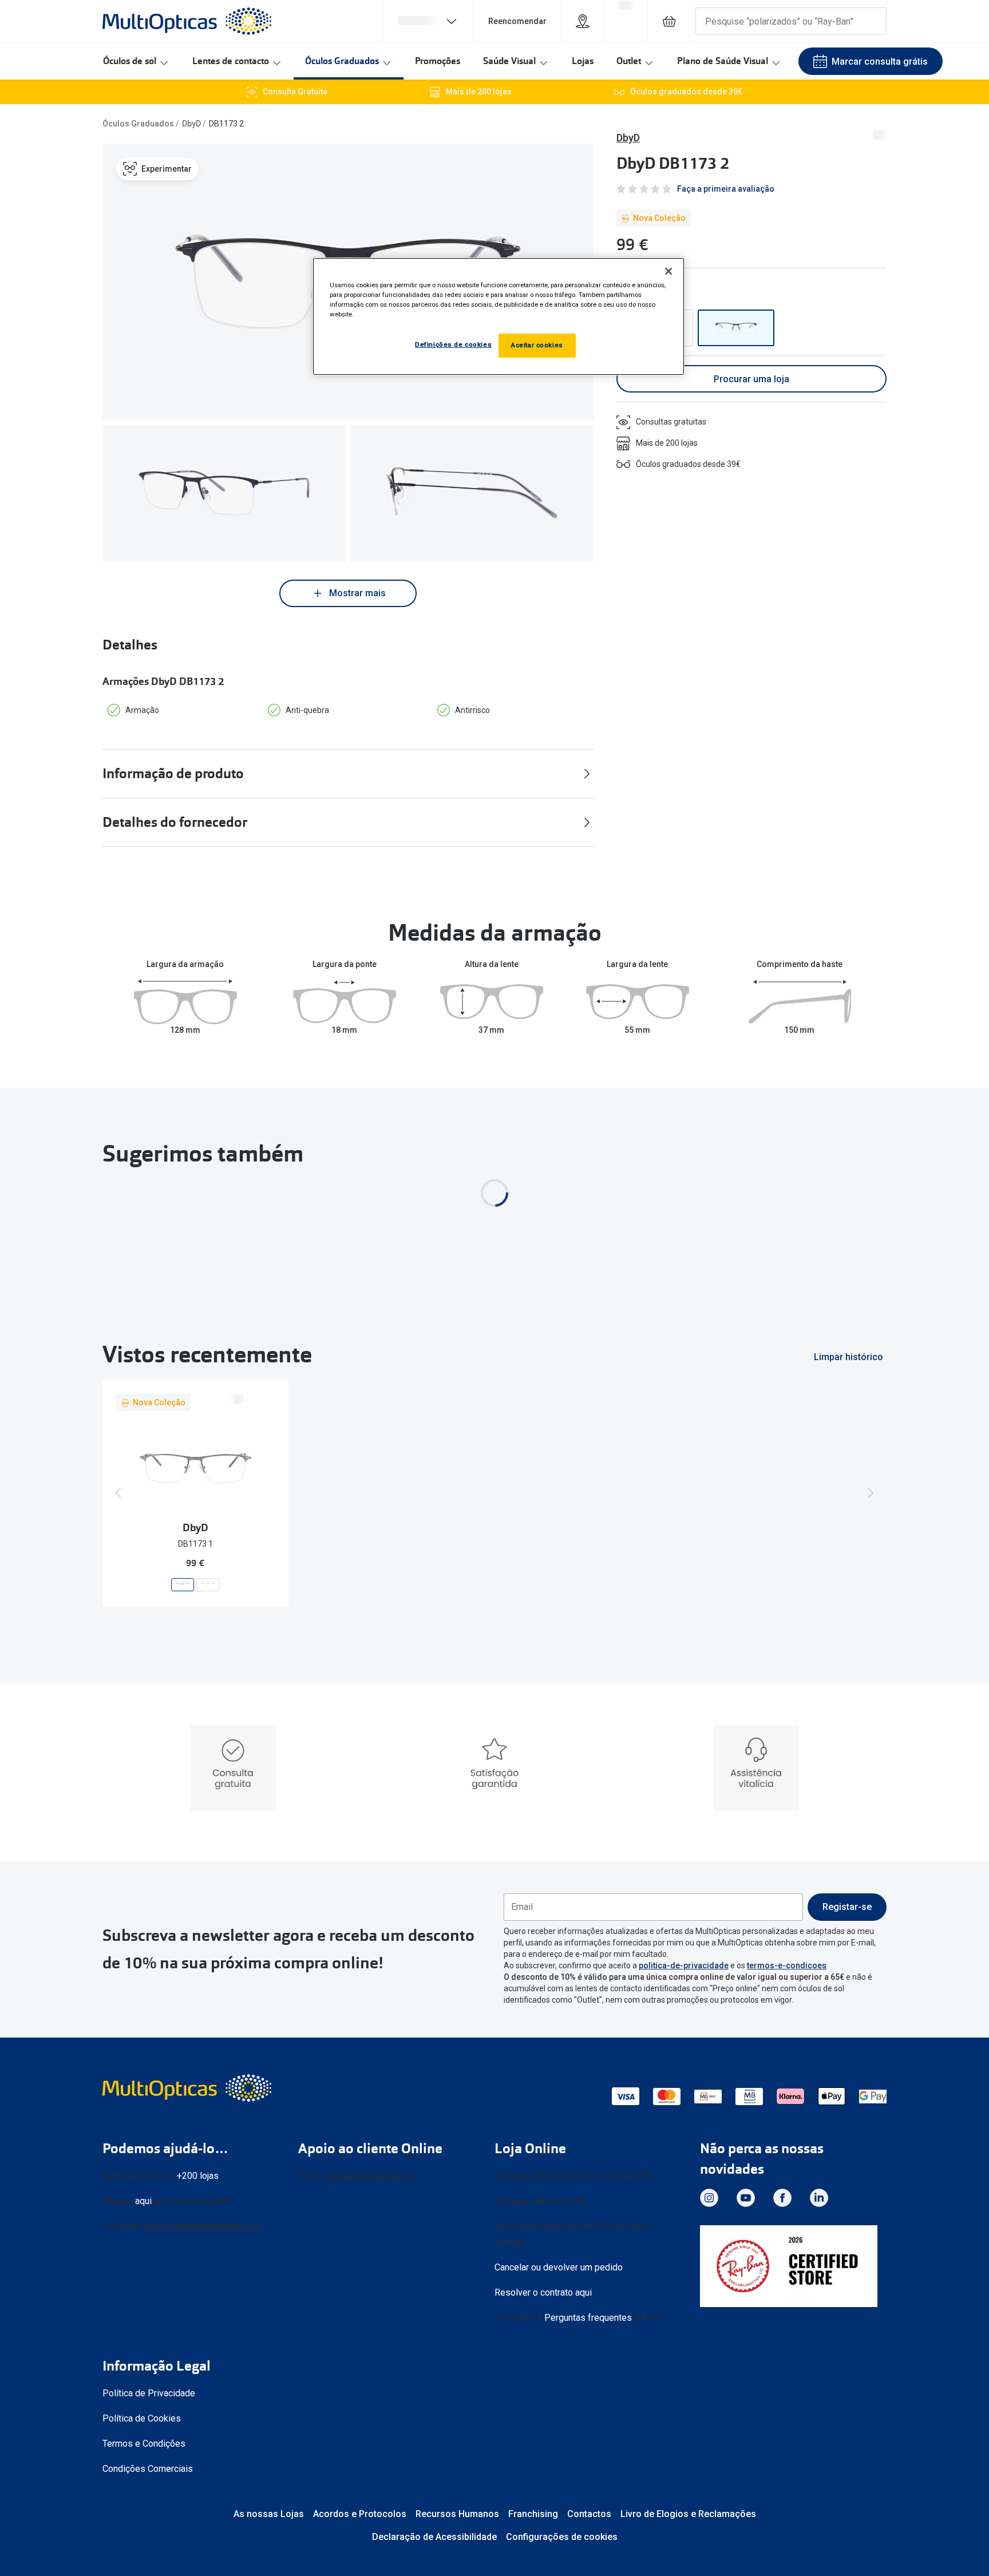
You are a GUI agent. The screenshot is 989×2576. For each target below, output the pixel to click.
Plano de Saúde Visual (723, 61)
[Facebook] (782, 2198)
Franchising (533, 2514)
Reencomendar (517, 21)
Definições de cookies (453, 344)
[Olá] (428, 21)
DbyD (191, 124)
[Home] (187, 21)
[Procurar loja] (583, 21)
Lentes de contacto (231, 61)
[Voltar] (118, 1493)
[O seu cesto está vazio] (669, 21)
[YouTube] (746, 2198)
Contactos (589, 2514)
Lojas (583, 61)
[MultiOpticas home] (188, 2088)
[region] (499, 316)
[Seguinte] (871, 1493)
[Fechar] (668, 271)
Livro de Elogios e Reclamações (688, 2514)
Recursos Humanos (457, 2514)
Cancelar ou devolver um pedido (559, 2267)
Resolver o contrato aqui (543, 2292)
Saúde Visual (509, 61)
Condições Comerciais (148, 2469)
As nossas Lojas (269, 2514)
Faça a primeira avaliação (726, 189)
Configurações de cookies (562, 2537)
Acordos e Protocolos (360, 2514)
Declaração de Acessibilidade (434, 2537)
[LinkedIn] (819, 2198)
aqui (143, 2201)
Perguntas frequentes (588, 2318)
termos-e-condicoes (787, 1965)
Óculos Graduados (342, 61)
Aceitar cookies (537, 345)
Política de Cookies (142, 2418)
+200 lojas (198, 2176)
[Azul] (736, 328)
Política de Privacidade (149, 2393)
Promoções (438, 61)
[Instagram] (709, 2198)
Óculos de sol (130, 61)
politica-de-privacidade (684, 1965)
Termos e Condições (144, 2444)
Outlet (629, 61)
